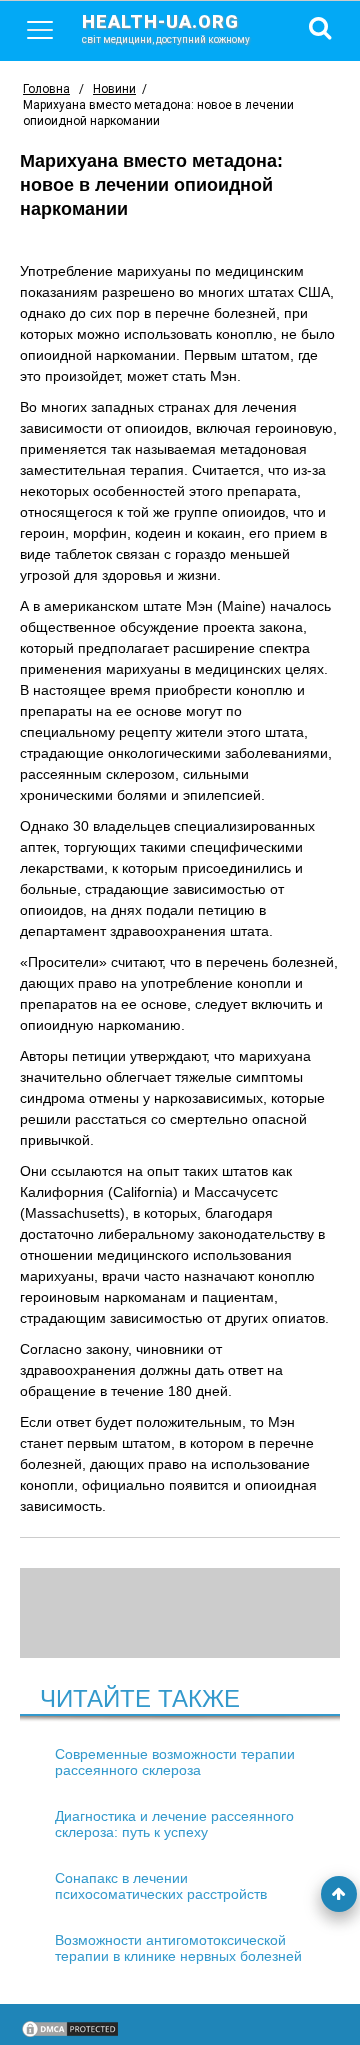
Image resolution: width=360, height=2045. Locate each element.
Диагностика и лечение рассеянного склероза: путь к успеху (174, 1824)
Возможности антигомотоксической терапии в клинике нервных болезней (178, 1948)
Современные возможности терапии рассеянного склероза (175, 1762)
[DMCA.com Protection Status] (70, 2034)
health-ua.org (166, 28)
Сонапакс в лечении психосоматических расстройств (161, 1886)
